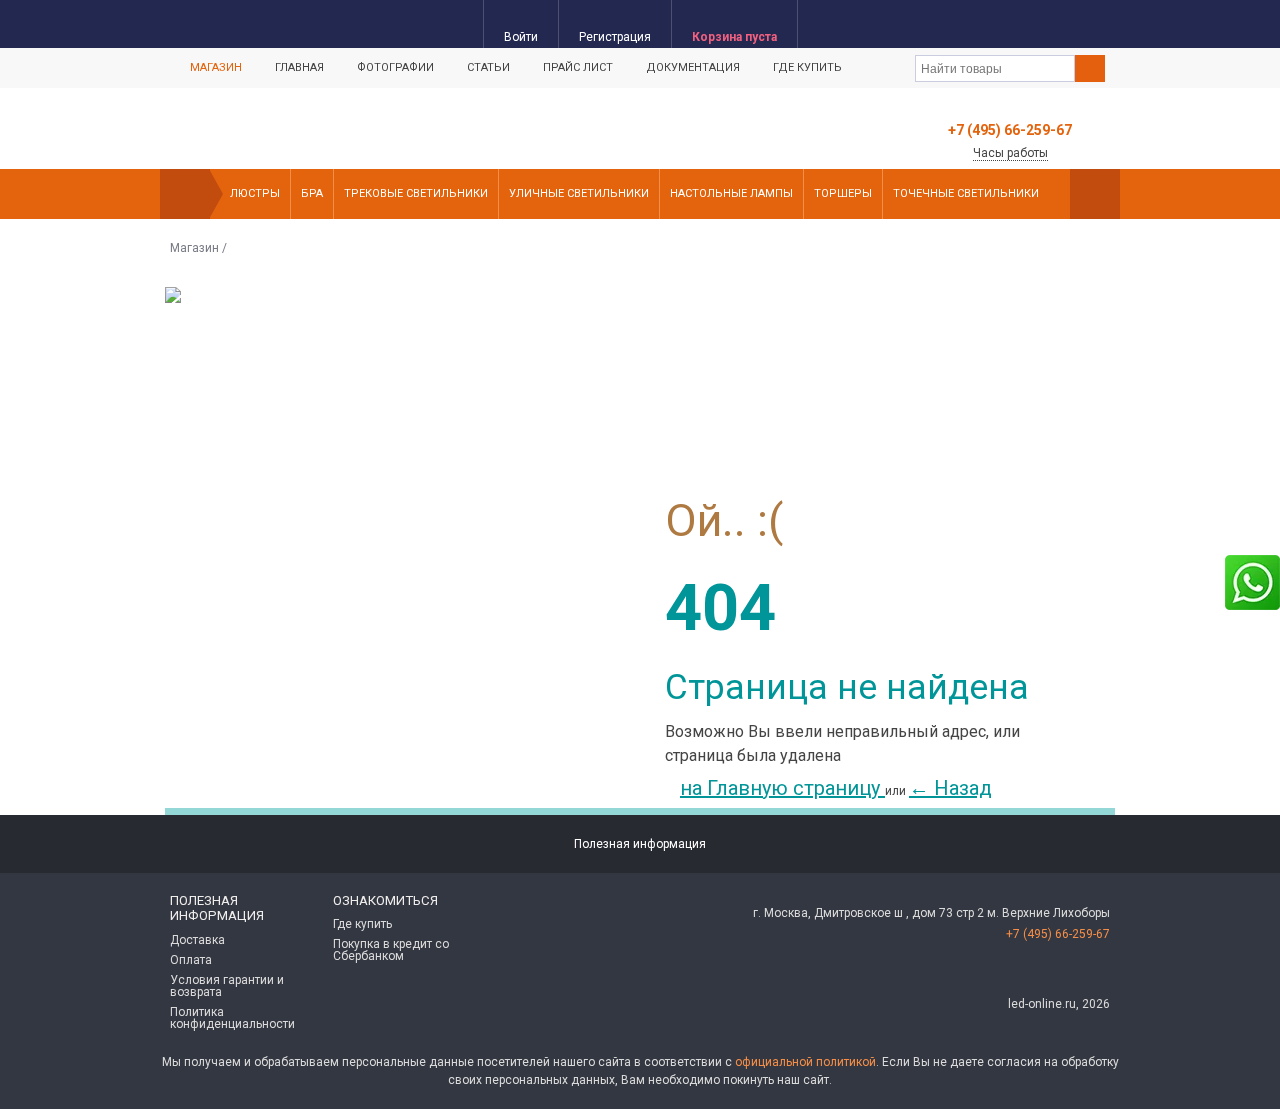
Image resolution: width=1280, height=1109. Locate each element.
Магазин (216, 67)
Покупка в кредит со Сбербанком (391, 950)
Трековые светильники (416, 193)
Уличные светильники (579, 193)
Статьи (488, 67)
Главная (299, 67)
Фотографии (395, 67)
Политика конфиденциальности (232, 1018)
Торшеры (843, 193)
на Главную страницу (782, 788)
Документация (693, 67)
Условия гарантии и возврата (227, 986)
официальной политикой (805, 1062)
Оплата (191, 960)
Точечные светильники (966, 193)
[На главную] (185, 194)
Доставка (197, 940)
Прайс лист (578, 67)
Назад (950, 788)
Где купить (807, 67)
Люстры (255, 193)
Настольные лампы (731, 193)
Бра (312, 193)
